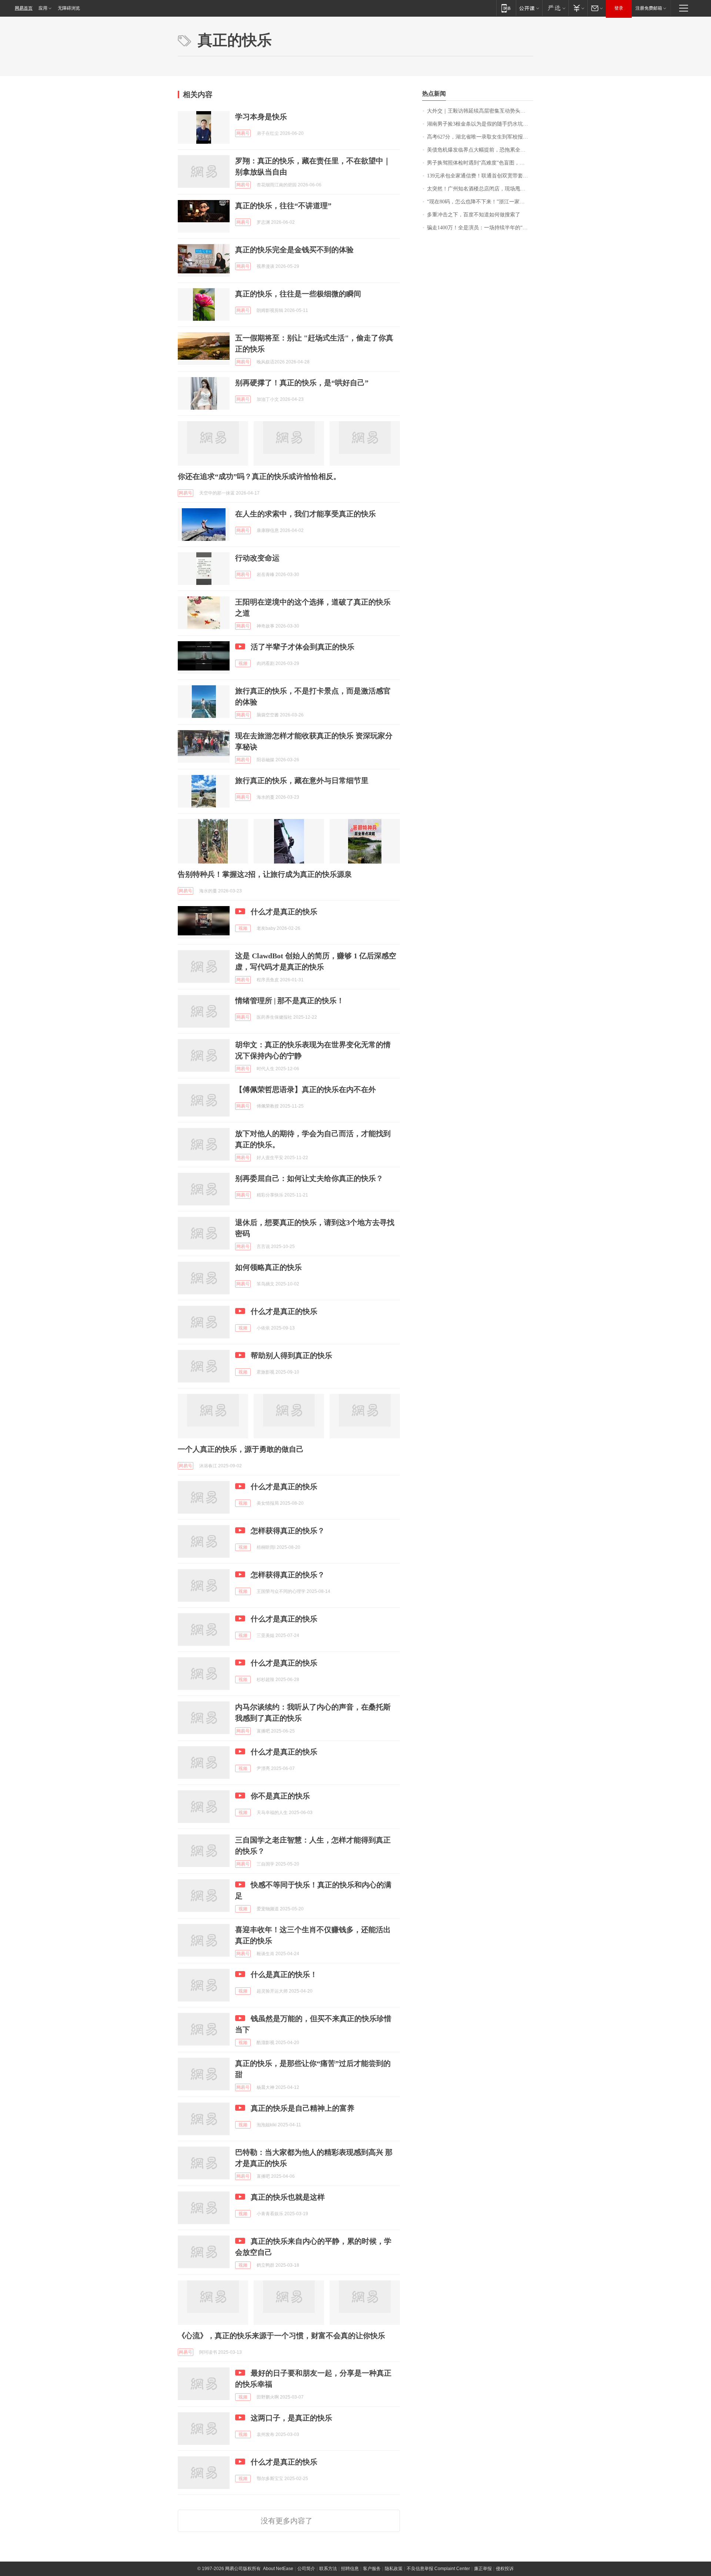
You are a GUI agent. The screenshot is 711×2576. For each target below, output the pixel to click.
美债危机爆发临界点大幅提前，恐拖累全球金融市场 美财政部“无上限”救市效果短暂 (480, 150)
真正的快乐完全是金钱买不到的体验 (294, 250)
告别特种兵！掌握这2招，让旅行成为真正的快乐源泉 (265, 874)
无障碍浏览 (69, 8)
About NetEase (278, 2569)
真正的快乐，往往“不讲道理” (283, 206)
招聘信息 (350, 2569)
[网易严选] (555, 8)
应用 (43, 8)
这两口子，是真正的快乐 (291, 2418)
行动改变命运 (257, 558)
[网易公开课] (529, 8)
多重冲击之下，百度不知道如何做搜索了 (474, 215)
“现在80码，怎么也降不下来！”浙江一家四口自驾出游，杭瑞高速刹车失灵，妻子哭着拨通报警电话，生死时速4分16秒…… (480, 202)
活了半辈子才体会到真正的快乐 (303, 647)
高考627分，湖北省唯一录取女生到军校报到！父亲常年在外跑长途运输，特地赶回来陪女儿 (480, 137)
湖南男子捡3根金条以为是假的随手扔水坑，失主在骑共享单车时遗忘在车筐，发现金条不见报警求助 (480, 124)
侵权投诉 (505, 2569)
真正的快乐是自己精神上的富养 (303, 2108)
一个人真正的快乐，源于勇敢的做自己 (241, 1449)
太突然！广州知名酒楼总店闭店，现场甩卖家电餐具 (480, 189)
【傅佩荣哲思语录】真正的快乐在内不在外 (306, 1089)
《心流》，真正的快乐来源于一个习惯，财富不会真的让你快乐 (281, 2336)
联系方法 (328, 2569)
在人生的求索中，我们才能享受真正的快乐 (306, 514)
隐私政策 (394, 2569)
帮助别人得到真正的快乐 (291, 1355)
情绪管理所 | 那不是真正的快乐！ (290, 1001)
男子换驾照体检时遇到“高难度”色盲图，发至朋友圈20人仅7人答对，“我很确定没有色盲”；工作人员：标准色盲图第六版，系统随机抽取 (480, 163)
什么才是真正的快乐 (284, 912)
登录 (619, 8)
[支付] (578, 8)
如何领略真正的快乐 (268, 1267)
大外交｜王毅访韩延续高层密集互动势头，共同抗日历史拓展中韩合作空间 (480, 111)
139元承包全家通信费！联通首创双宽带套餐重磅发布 (480, 176)
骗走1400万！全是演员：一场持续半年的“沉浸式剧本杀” (480, 228)
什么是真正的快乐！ (284, 1974)
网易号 (243, 133)
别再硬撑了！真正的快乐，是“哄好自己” (302, 383)
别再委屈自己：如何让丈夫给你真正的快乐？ (309, 1178)
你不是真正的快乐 (280, 1796)
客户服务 (372, 2569)
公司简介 (306, 2569)
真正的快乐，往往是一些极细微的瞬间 (298, 294)
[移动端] (506, 8)
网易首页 (24, 8)
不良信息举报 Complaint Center (438, 2569)
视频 (243, 663)
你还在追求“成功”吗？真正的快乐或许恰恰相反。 (259, 476)
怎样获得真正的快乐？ (288, 1531)
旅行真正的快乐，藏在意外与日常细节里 (302, 781)
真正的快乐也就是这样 (288, 2197)
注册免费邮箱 (649, 8)
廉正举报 (483, 2569)
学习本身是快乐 (261, 117)
